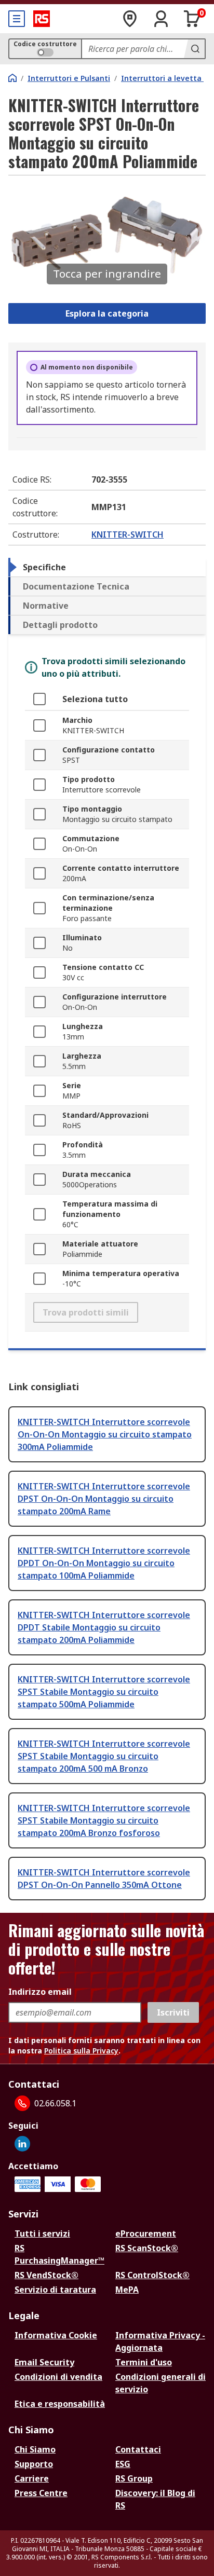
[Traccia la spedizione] (130, 19)
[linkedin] (22, 2144)
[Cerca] (194, 49)
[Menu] (17, 19)
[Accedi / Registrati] (161, 19)
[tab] (107, 567)
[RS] (42, 19)
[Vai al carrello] (192, 19)
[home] (12, 78)
